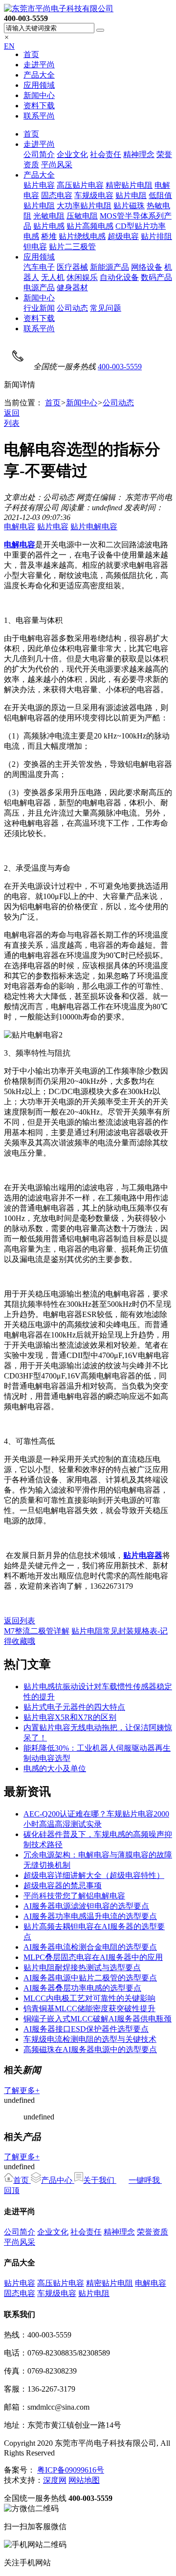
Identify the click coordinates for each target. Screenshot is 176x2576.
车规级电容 (94, 195)
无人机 (53, 277)
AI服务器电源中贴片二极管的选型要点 (90, 1978)
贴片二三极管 (72, 247)
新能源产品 (110, 267)
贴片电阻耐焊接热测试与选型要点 (82, 1967)
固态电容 (57, 195)
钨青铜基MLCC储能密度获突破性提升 (89, 2008)
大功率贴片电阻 (84, 206)
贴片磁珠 (129, 206)
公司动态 (72, 308)
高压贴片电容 (80, 185)
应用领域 (39, 85)
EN (9, 46)
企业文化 (72, 154)
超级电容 (123, 236)
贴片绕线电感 (82, 236)
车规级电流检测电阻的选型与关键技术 (90, 2039)
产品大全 (39, 75)
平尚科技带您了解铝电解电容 (74, 1896)
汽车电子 (39, 267)
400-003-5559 (120, 367)
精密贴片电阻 (129, 185)
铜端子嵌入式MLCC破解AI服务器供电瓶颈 (98, 2019)
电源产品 (39, 288)
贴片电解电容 (94, 527)
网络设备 (147, 267)
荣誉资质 (153, 2232)
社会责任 (106, 154)
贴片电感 (49, 226)
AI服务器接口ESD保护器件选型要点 (86, 2029)
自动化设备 (119, 277)
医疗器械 (72, 267)
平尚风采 (57, 165)
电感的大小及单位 (55, 1768)
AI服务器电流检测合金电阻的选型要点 (90, 1947)
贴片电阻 (131, 195)
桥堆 (49, 236)
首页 (31, 54)
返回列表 (20, 1621)
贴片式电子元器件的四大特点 (74, 1707)
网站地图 (84, 2480)
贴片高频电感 (90, 226)
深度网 (55, 2480)
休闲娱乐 (82, 277)
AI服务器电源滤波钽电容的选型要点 (86, 1906)
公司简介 (39, 154)
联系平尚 (39, 116)
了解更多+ (22, 2090)
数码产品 (156, 277)
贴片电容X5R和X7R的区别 (70, 1717)
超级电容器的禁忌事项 (63, 1886)
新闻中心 (39, 95)
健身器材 (72, 288)
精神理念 (139, 154)
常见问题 (106, 308)
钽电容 (35, 247)
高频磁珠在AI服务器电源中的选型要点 (90, 2049)
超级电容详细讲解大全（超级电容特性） (94, 1875)
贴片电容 (39, 185)
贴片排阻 (156, 236)
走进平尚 (39, 65)
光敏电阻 (49, 216)
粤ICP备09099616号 (71, 2470)
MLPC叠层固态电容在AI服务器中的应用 (93, 1957)
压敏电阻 (82, 216)
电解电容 (20, 527)
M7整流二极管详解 (37, 1631)
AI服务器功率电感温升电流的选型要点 (90, 1916)
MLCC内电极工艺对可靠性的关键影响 (89, 1998)
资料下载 (39, 106)
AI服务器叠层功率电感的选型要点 (82, 1988)
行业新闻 (39, 308)
